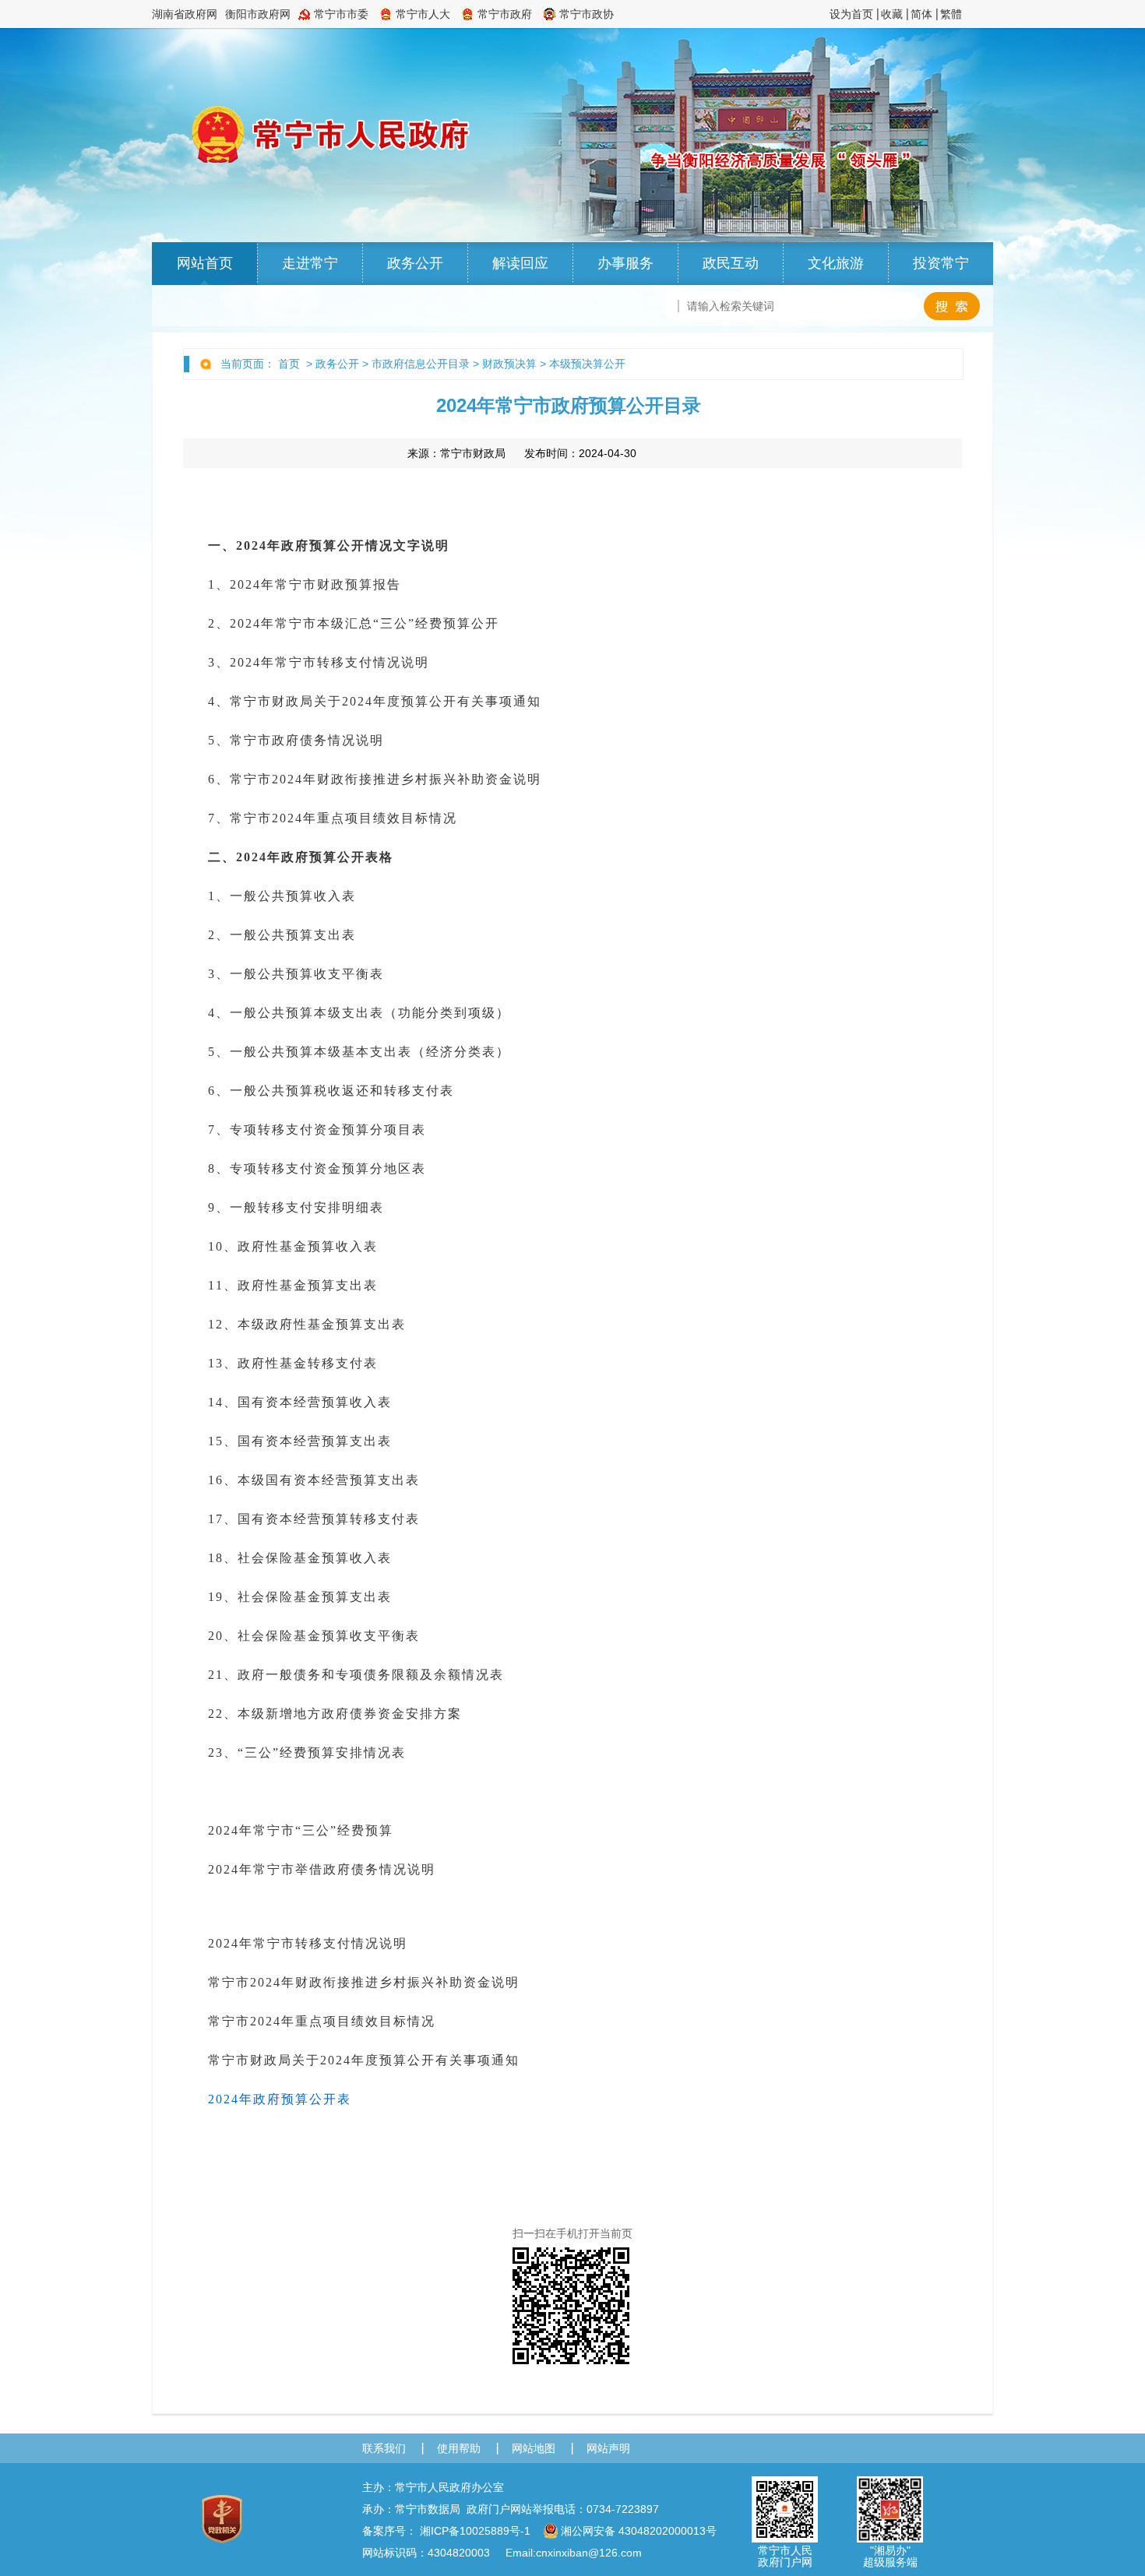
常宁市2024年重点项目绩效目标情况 (322, 2021)
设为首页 (851, 14)
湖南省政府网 (185, 14)
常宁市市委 (341, 14)
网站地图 (534, 2448)
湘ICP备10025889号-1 (475, 2531)
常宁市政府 (505, 14)
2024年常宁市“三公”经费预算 (301, 1830)
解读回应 (520, 263)
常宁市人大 (423, 14)
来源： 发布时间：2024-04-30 (522, 453)
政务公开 (415, 263)
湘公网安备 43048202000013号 (639, 2531)
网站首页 (205, 263)
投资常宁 (941, 263)
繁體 (951, 14)
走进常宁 (310, 263)
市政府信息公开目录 (421, 364)
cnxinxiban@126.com (589, 2553)
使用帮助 (459, 2448)
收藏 (892, 14)
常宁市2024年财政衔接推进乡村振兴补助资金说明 (364, 1982)
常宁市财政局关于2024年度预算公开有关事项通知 (364, 2060)
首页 (289, 364)
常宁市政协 (587, 14)
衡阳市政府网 (258, 14)
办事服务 (625, 263)
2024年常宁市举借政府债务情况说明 (322, 1869)
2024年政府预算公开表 (280, 2099)
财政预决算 (509, 364)
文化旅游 (836, 263)
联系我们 (384, 2448)
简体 (921, 14)
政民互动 (731, 263)
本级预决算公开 (587, 364)
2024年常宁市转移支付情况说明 (308, 1943)
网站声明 (608, 2448)
